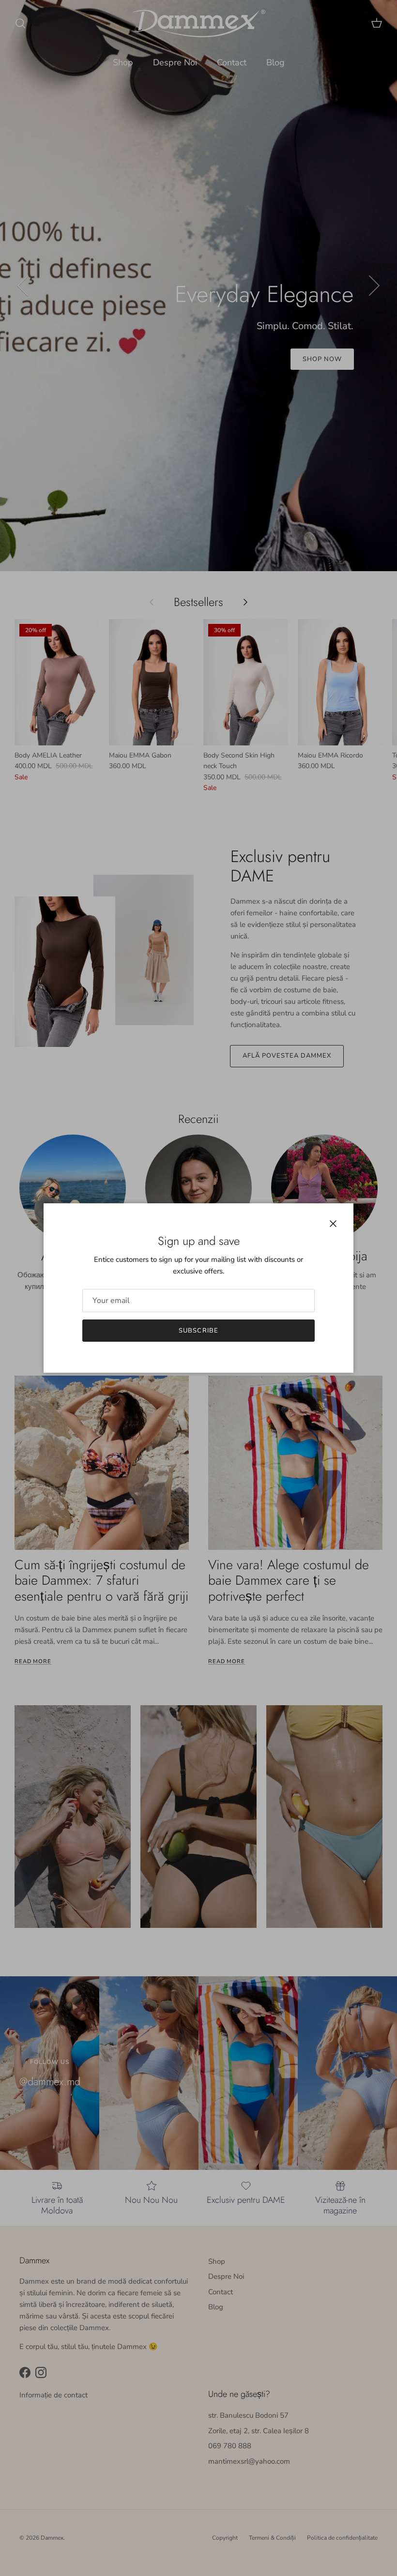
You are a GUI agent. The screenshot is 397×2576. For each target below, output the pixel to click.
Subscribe (198, 1331)
